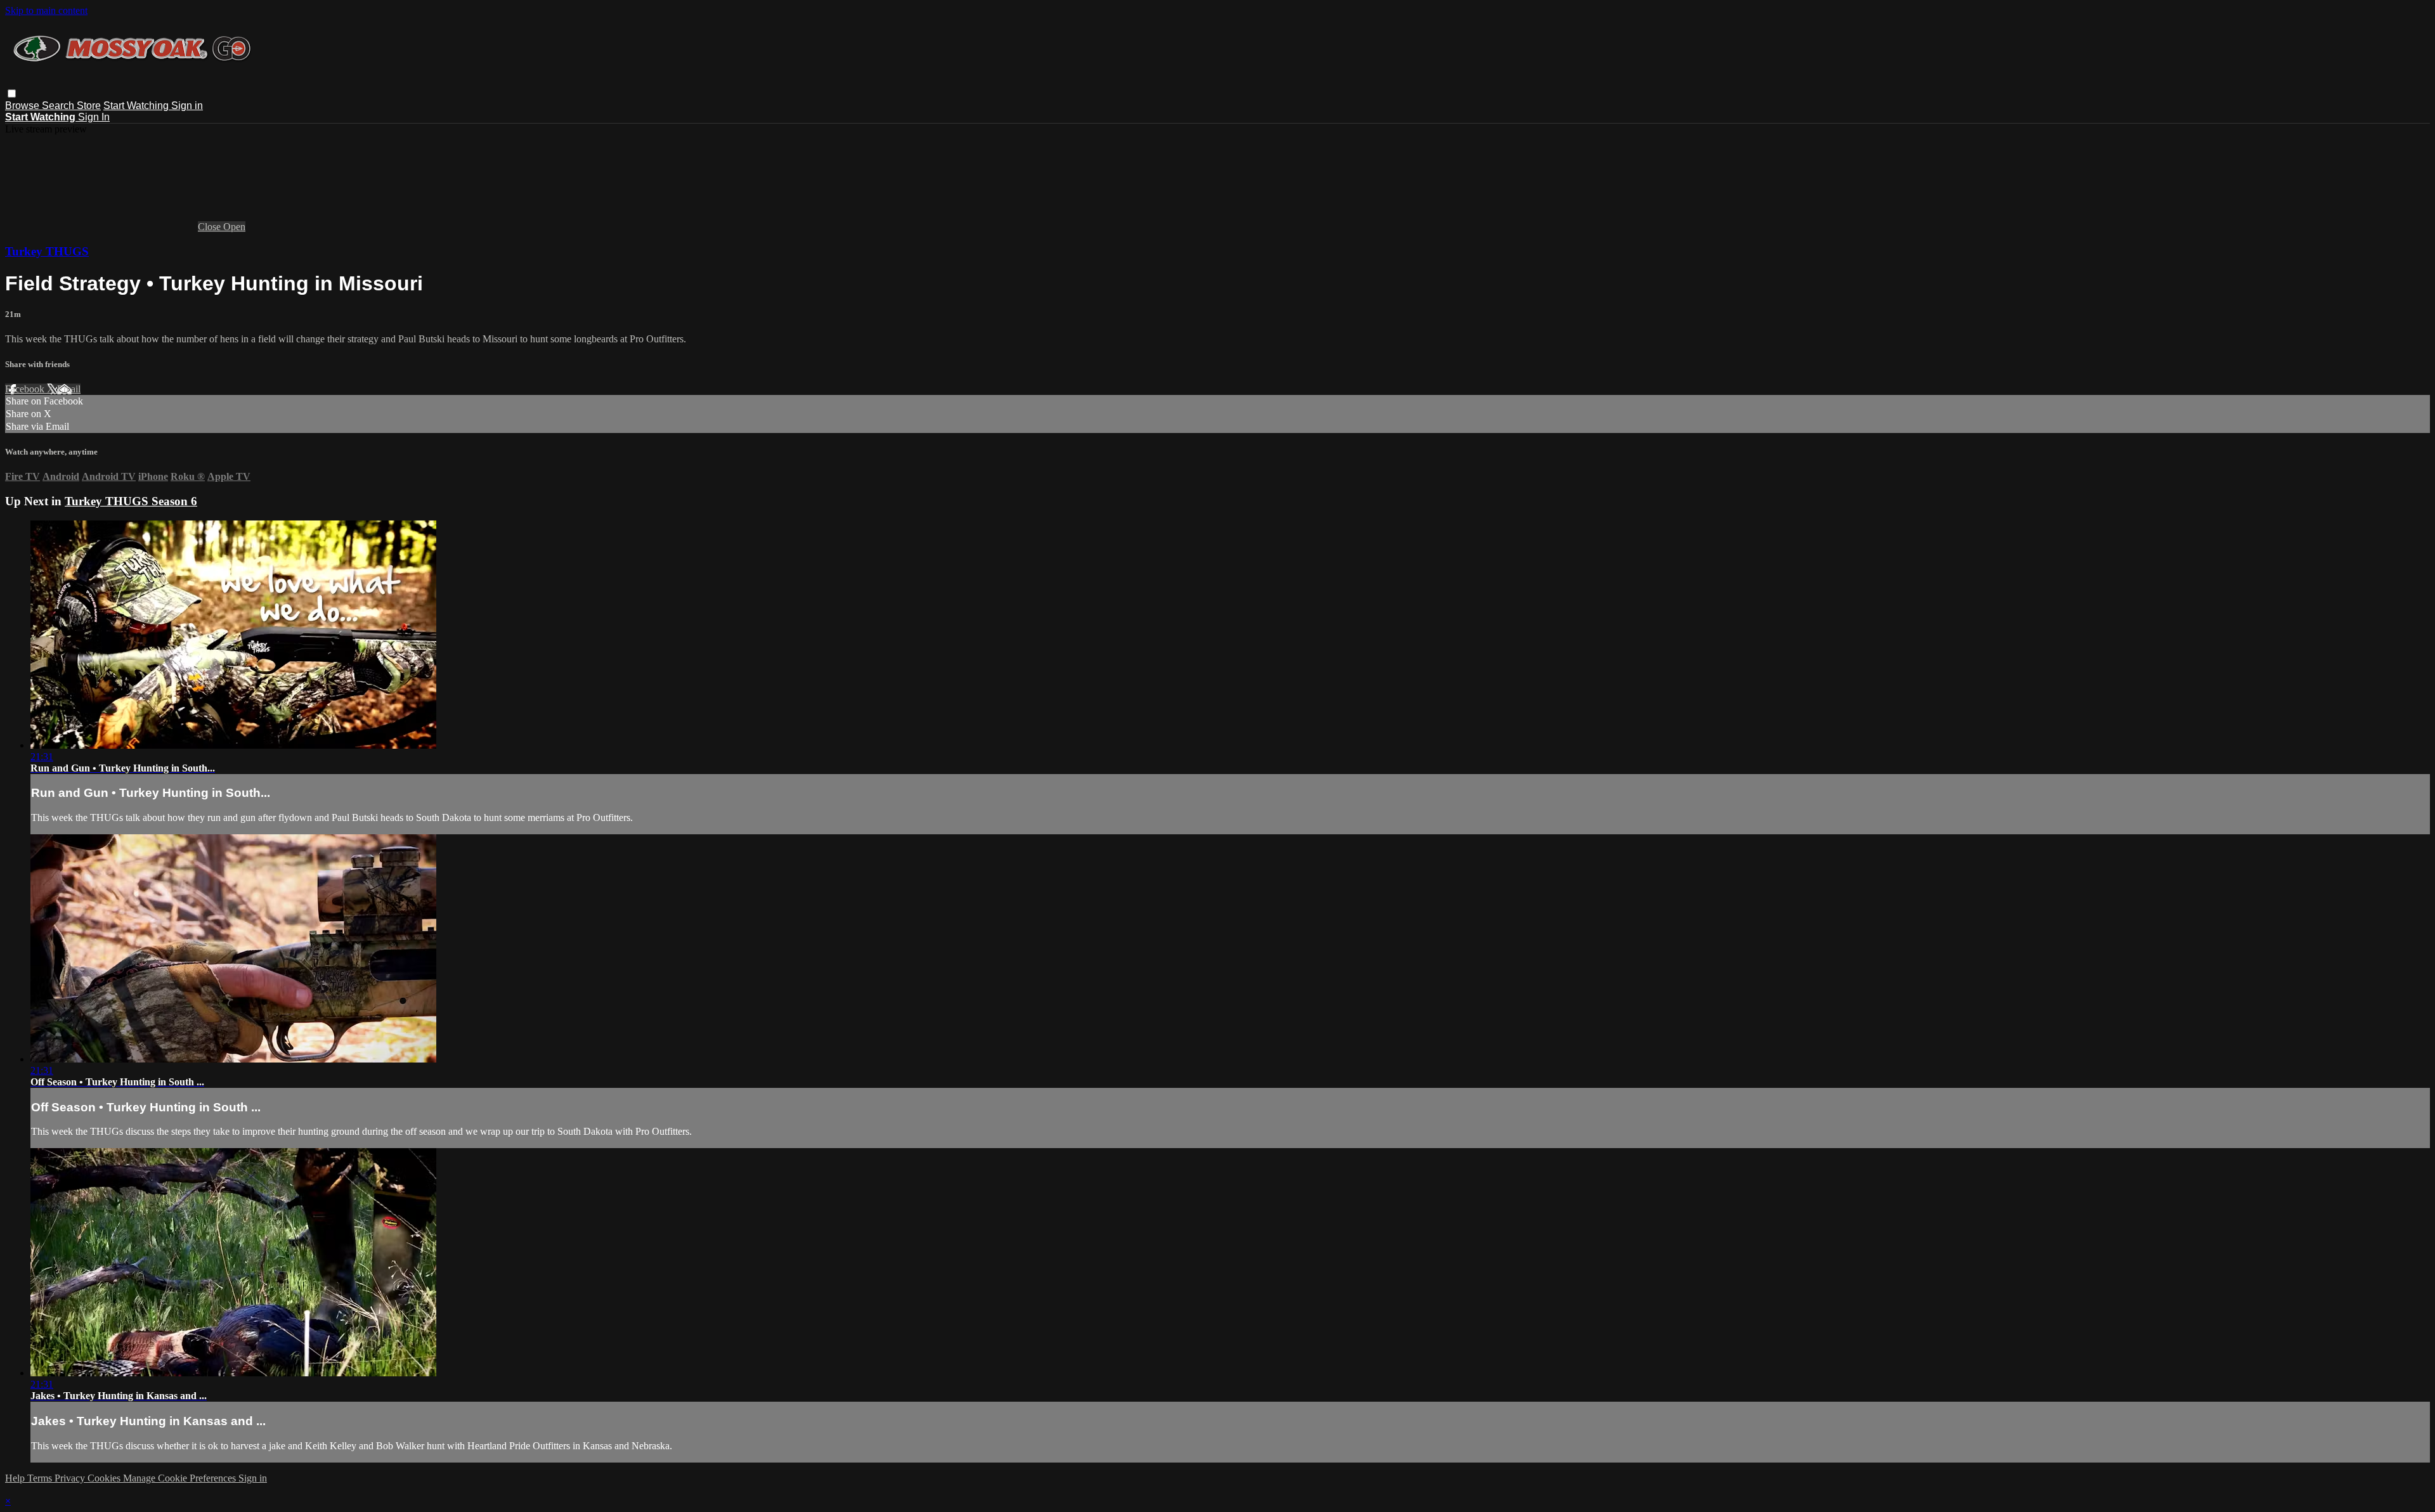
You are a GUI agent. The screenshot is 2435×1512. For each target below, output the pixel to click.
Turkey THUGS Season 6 (131, 501)
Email (69, 389)
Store (89, 106)
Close (211, 227)
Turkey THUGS (47, 251)
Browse (23, 106)
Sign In (94, 117)
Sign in (187, 106)
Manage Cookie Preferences (181, 1478)
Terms (41, 1478)
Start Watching (137, 106)
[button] (12, 94)
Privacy (71, 1478)
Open (234, 227)
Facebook (26, 389)
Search (59, 106)
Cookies (105, 1478)
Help (16, 1478)
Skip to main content (46, 10)
